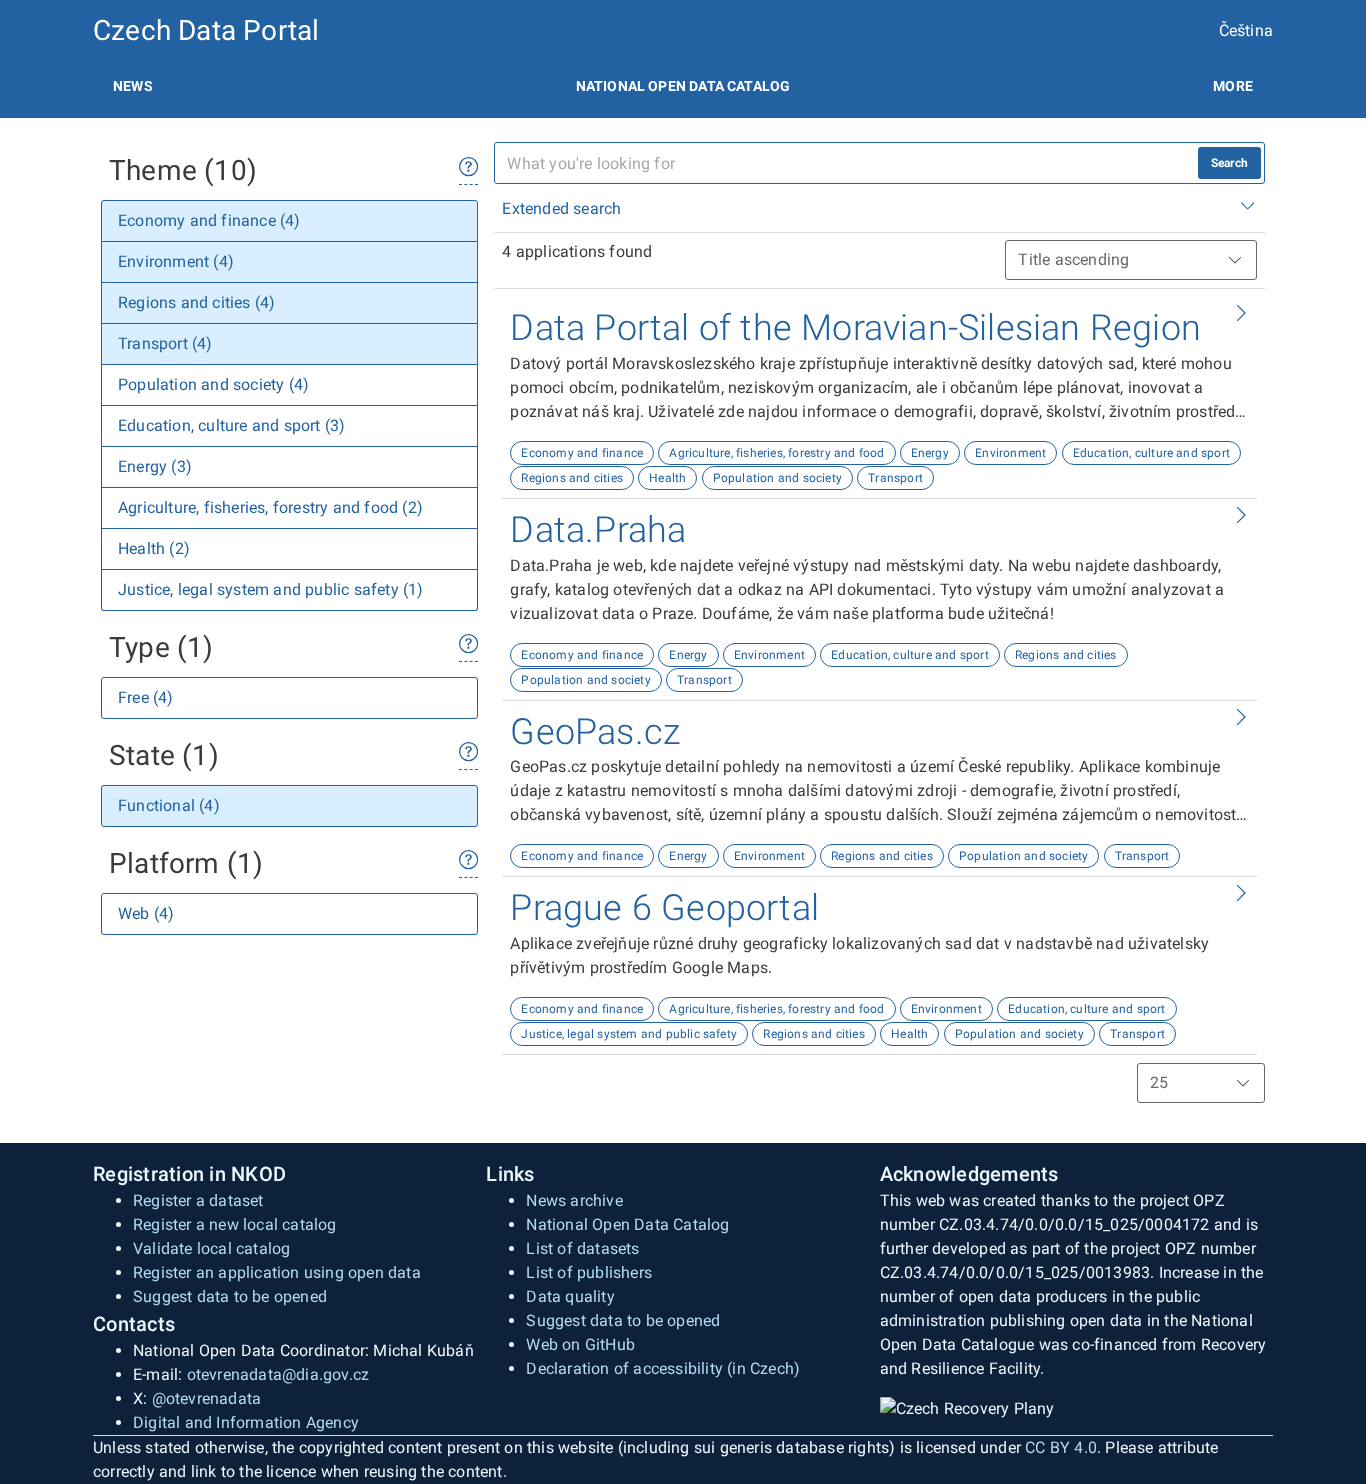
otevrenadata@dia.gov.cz (278, 1374)
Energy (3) (155, 466)
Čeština (1246, 30)
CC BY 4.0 (1061, 1447)
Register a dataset (198, 1200)
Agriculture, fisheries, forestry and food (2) (270, 507)
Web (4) (146, 913)
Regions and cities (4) (196, 302)
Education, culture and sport (1152, 453)
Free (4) (146, 697)
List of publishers (589, 1272)
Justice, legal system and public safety (629, 1034)
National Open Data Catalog (627, 1224)
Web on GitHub (580, 1344)
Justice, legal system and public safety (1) (271, 589)
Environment (1010, 453)
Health (667, 478)
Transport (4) (165, 343)
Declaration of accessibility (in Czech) (663, 1368)
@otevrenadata (207, 1398)
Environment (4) (176, 261)
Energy (930, 453)
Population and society (777, 478)
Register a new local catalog (235, 1224)
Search (1229, 163)
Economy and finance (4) (209, 220)
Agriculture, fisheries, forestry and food (776, 453)
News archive (574, 1200)
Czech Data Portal (206, 30)
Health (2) (154, 548)
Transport (895, 478)
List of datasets (582, 1248)
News (133, 86)
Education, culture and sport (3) (231, 425)
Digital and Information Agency (246, 1422)
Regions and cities (572, 478)
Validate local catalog (211, 1248)
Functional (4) (169, 805)
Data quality (570, 1296)
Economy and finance (582, 453)
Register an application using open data (277, 1272)
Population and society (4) (213, 384)
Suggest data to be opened (230, 1296)
